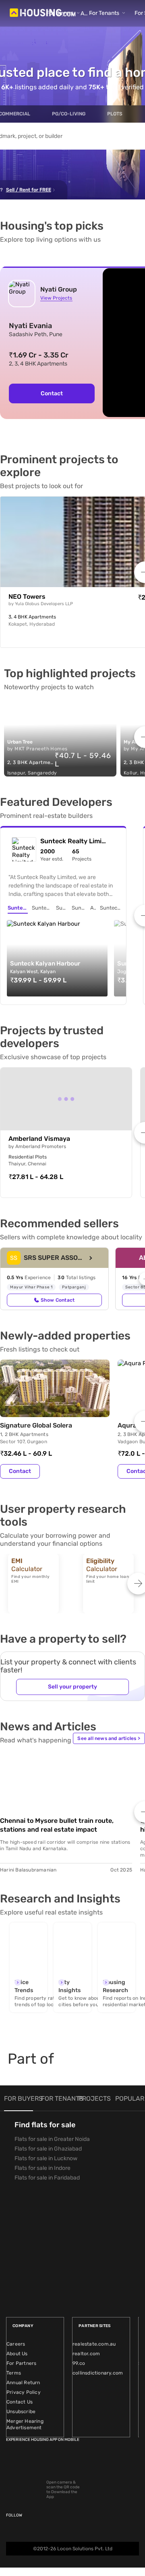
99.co (79, 2363)
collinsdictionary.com (98, 2373)
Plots (115, 114)
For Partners (21, 2363)
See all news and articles (109, 1738)
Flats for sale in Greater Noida (52, 2139)
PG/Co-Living (69, 114)
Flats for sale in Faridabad (47, 2178)
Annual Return (23, 2383)
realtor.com (86, 2354)
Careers (16, 2344)
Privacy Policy (24, 2392)
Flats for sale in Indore (42, 2168)
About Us (17, 2354)
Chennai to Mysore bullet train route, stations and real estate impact (57, 1825)
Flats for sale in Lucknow (46, 2158)
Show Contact (58, 1300)
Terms (14, 2373)
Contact (20, 1471)
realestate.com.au (94, 2344)
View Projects (56, 298)
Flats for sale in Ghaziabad (48, 2149)
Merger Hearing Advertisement (25, 2424)
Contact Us (20, 2402)
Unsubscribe (21, 2412)
